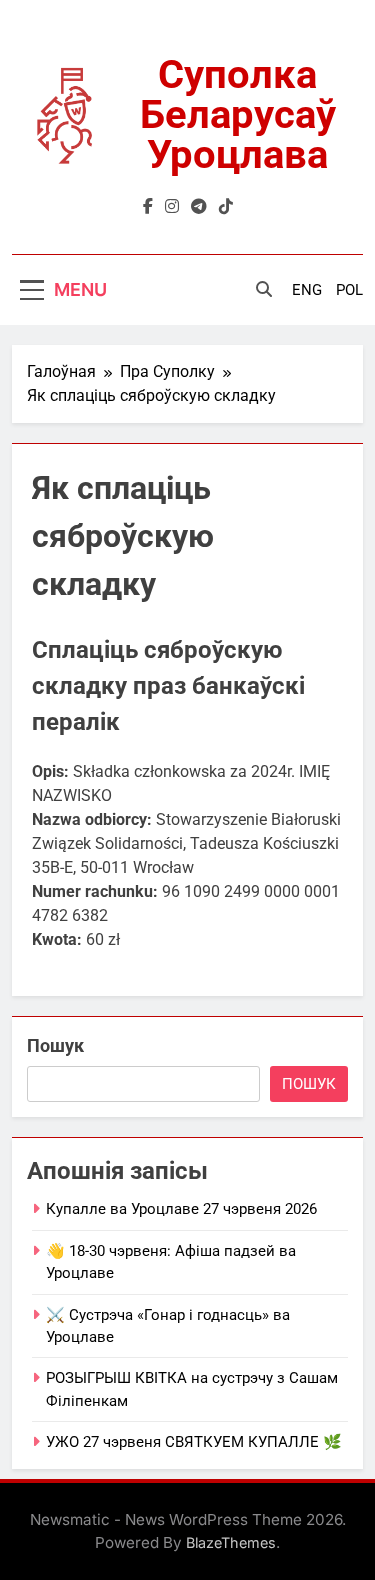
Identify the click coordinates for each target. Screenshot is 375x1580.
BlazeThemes (231, 1542)
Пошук (55, 1045)
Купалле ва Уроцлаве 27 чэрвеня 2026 (181, 1209)
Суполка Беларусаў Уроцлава (238, 114)
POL (349, 290)
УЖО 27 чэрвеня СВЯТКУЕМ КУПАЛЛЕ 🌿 (194, 1442)
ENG (307, 290)
